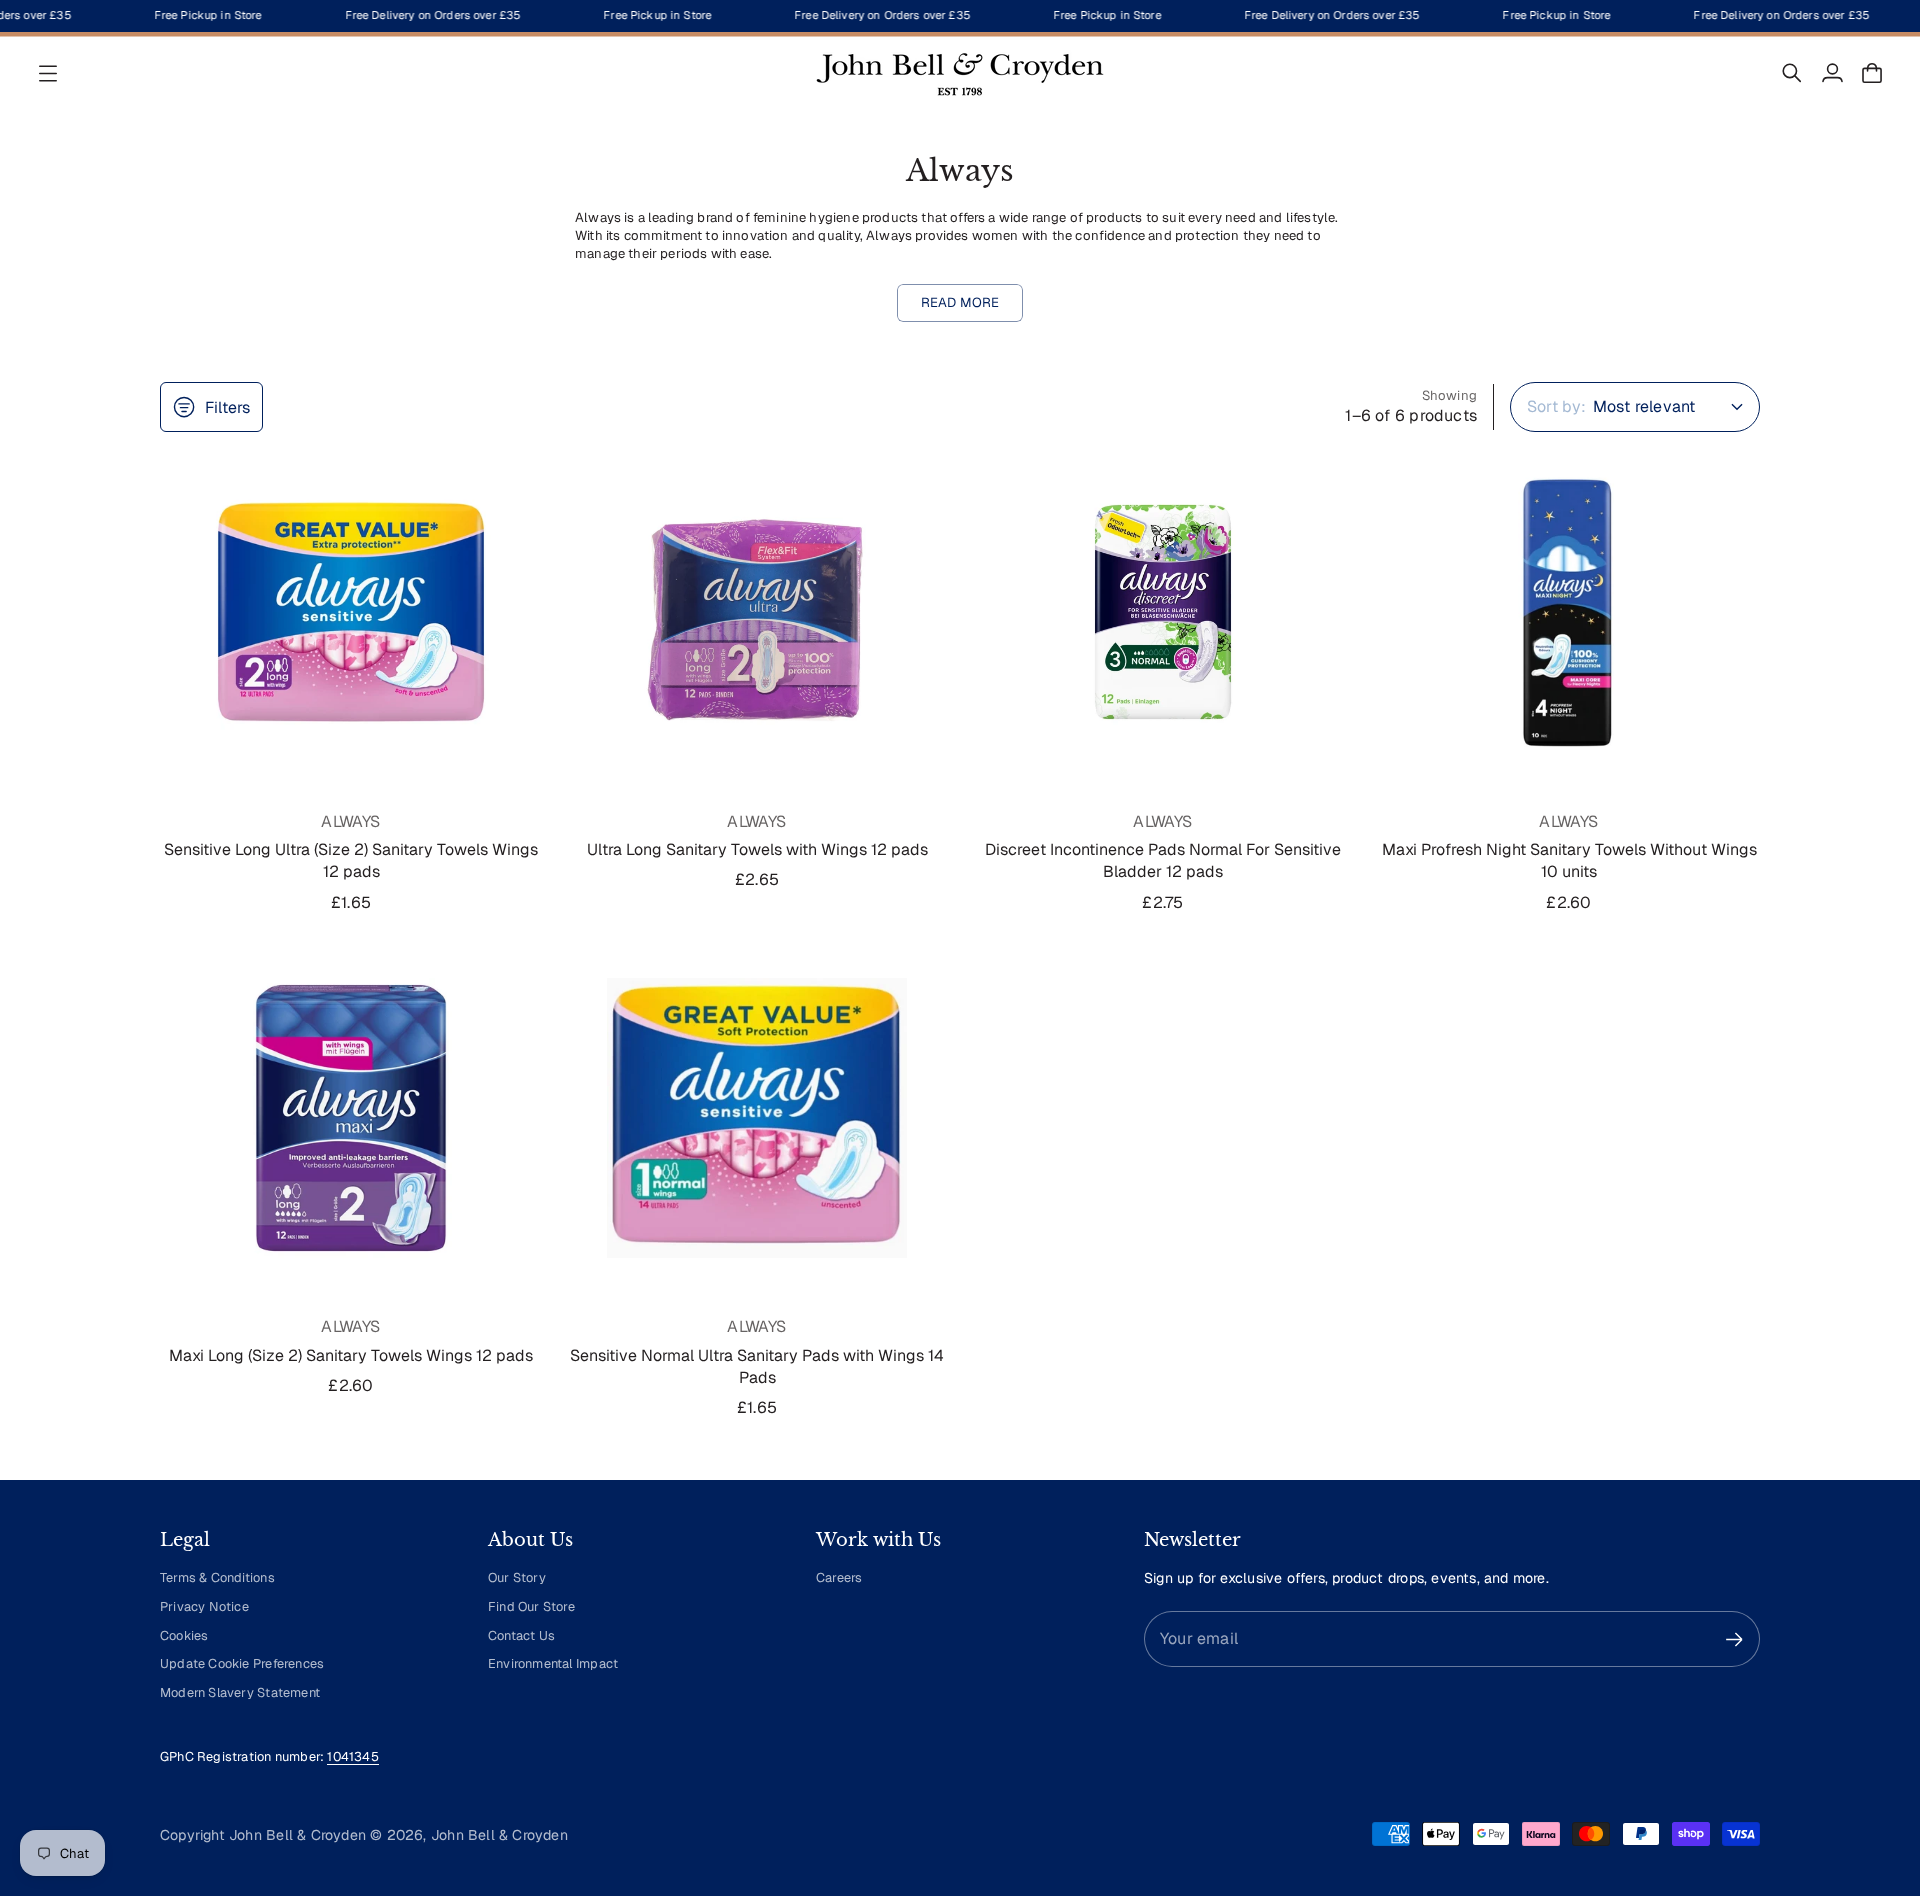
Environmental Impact (553, 1663)
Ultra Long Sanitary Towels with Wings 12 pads (757, 849)
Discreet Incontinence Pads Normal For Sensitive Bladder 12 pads (1163, 860)
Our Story (517, 1577)
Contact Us (521, 1635)
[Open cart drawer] (1872, 73)
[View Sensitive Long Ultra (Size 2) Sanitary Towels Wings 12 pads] (351, 612)
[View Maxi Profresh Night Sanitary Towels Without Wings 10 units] (1569, 612)
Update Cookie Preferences (242, 1663)
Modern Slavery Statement (240, 1692)
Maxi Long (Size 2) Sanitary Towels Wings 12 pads (351, 1355)
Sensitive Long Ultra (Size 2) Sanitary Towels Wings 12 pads (351, 860)
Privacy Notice (204, 1606)
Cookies (184, 1635)
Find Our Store (531, 1606)
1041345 (352, 1756)
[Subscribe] (1734, 1639)
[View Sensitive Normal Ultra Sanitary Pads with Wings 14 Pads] (757, 1118)
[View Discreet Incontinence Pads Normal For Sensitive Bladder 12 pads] (1163, 612)
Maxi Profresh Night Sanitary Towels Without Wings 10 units (1569, 860)
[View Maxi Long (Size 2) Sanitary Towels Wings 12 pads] (351, 1118)
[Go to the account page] (1832, 73)
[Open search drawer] (1792, 73)
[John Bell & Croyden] (960, 73)
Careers (839, 1577)
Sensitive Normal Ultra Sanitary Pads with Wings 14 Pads (757, 1366)
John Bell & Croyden (499, 1835)
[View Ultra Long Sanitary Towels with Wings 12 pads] (757, 612)
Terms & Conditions (217, 1577)
